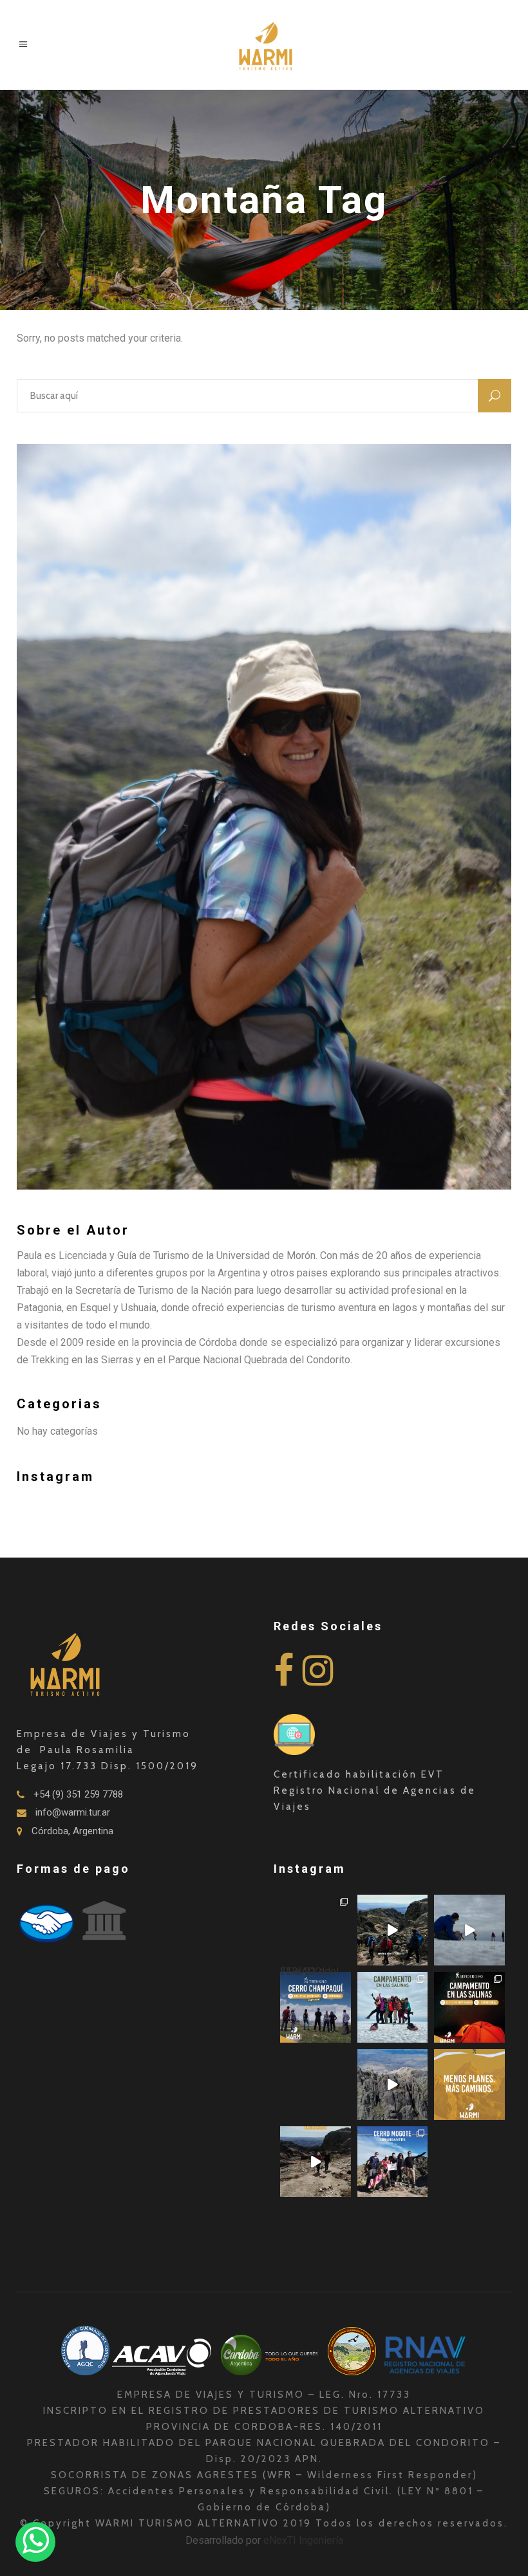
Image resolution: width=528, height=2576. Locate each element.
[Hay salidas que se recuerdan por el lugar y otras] (393, 2162)
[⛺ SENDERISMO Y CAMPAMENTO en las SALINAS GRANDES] (469, 2007)
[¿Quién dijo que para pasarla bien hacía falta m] (393, 2007)
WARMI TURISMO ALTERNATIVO (189, 2523)
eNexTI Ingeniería (303, 2540)
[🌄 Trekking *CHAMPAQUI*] (316, 1930)
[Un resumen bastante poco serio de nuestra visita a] (469, 1930)
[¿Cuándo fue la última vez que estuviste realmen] (393, 2084)
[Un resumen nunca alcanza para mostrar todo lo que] (316, 2162)
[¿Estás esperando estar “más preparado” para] (393, 1930)
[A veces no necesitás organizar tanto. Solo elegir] (469, 2084)
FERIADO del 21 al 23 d (309, 1975)
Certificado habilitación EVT (359, 1774)
